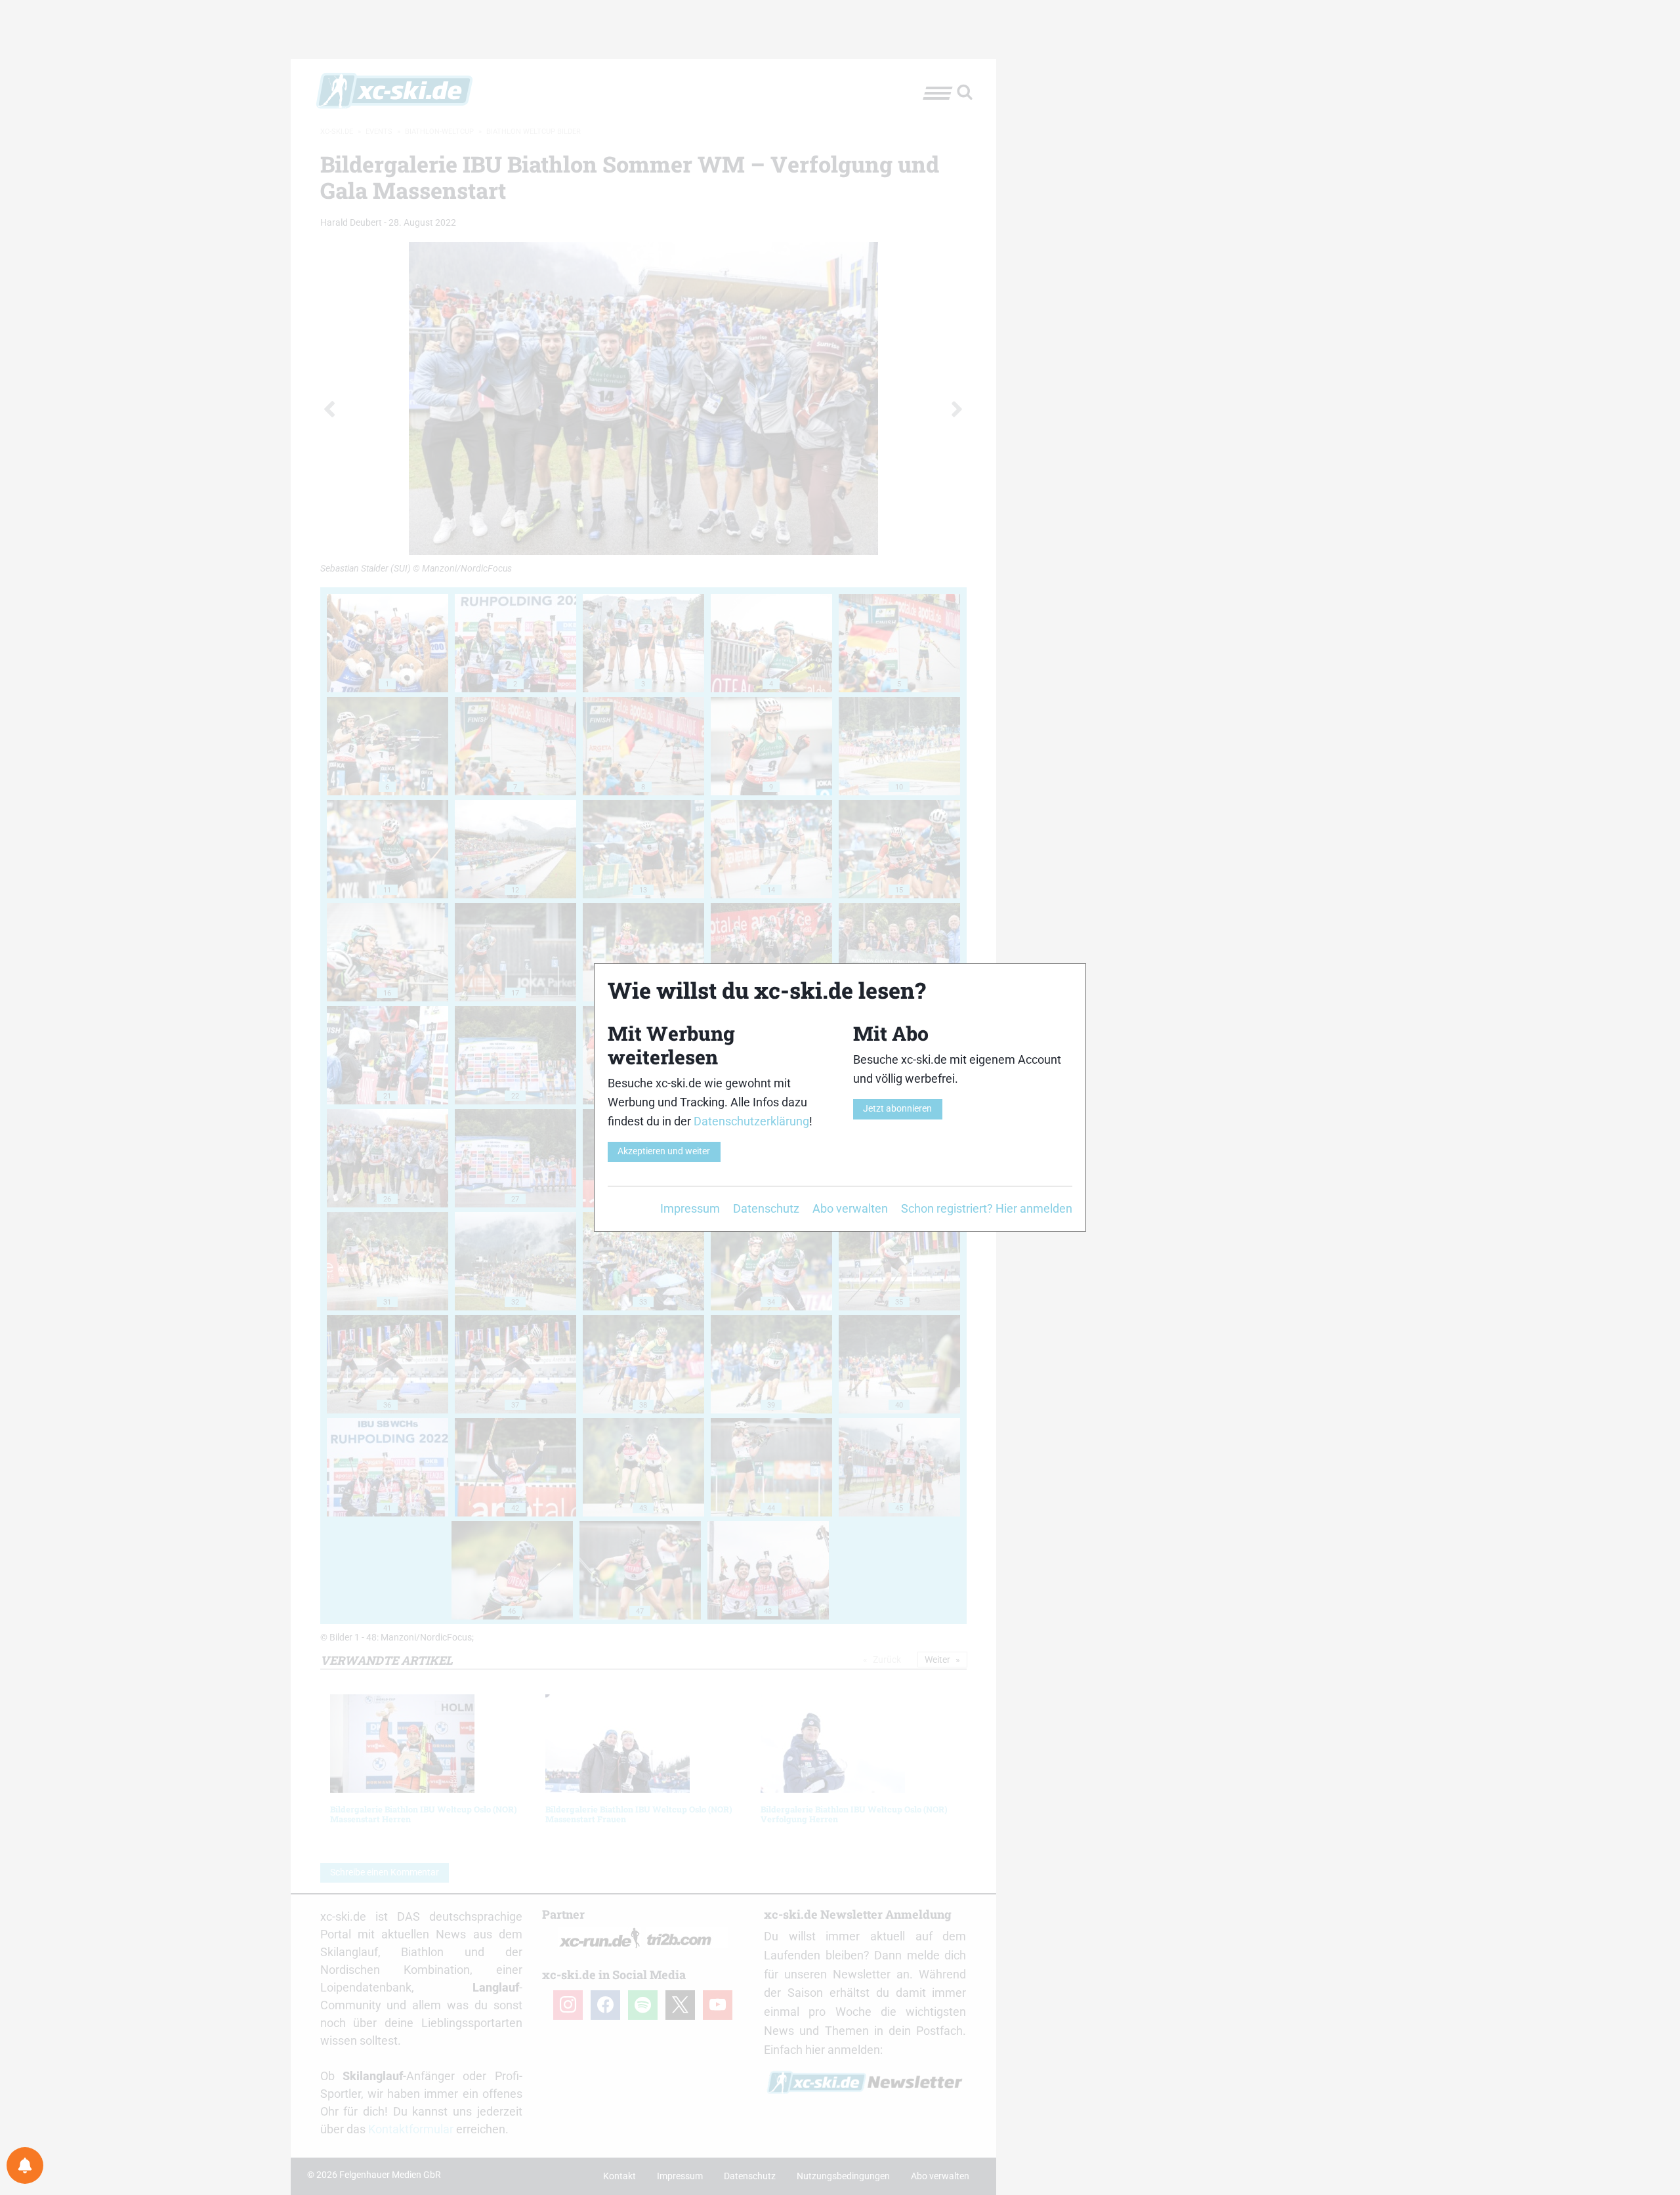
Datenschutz (766, 1208)
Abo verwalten (850, 1208)
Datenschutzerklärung (751, 1121)
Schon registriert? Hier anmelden (987, 1208)
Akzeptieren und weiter (664, 1151)
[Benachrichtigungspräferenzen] (25, 2165)
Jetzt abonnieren (897, 1109)
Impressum (690, 1208)
